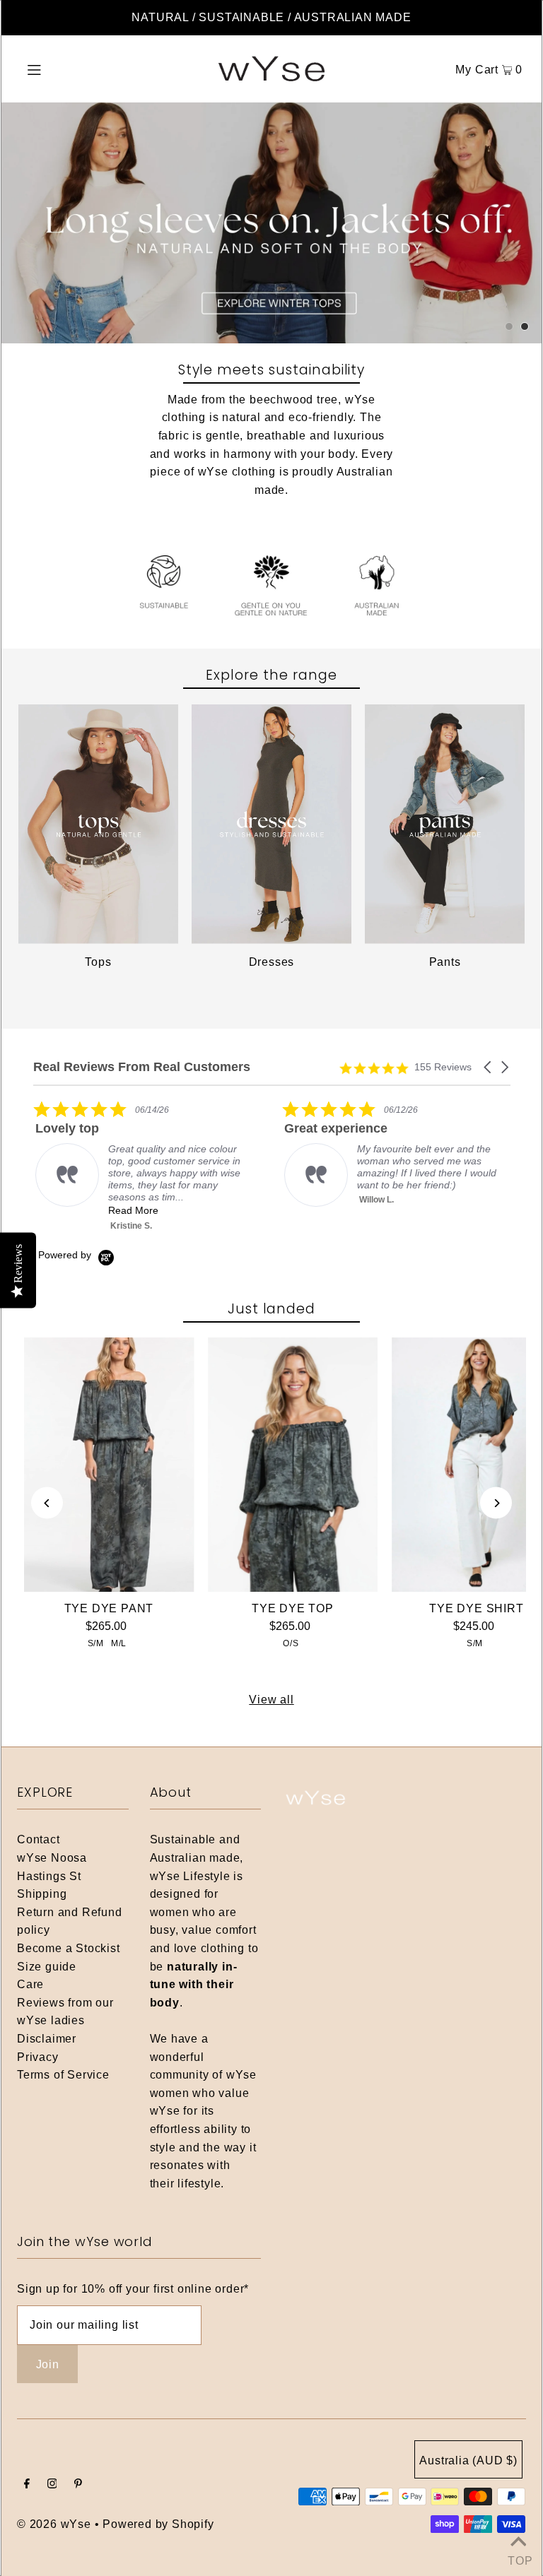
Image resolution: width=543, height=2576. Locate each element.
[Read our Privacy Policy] (452, 1501)
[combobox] (119, 1371)
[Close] (467, 1021)
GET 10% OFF (272, 1427)
